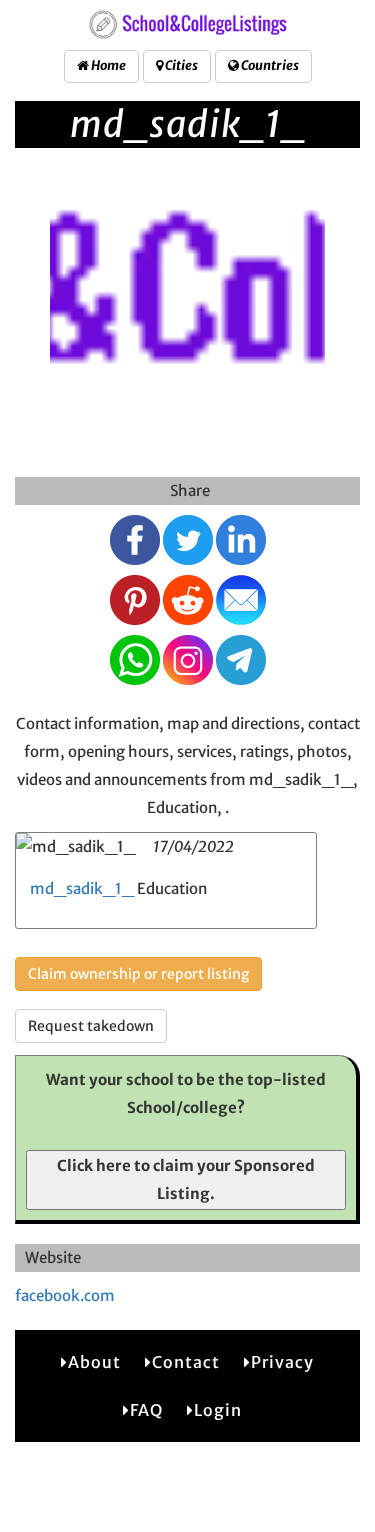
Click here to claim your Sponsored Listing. (186, 1179)
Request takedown (91, 1026)
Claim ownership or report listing (138, 974)
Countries (269, 65)
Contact (186, 1362)
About (94, 1362)
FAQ (146, 1410)
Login (218, 1410)
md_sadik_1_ (82, 888)
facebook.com (65, 1295)
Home (107, 65)
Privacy (282, 1362)
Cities (180, 65)
